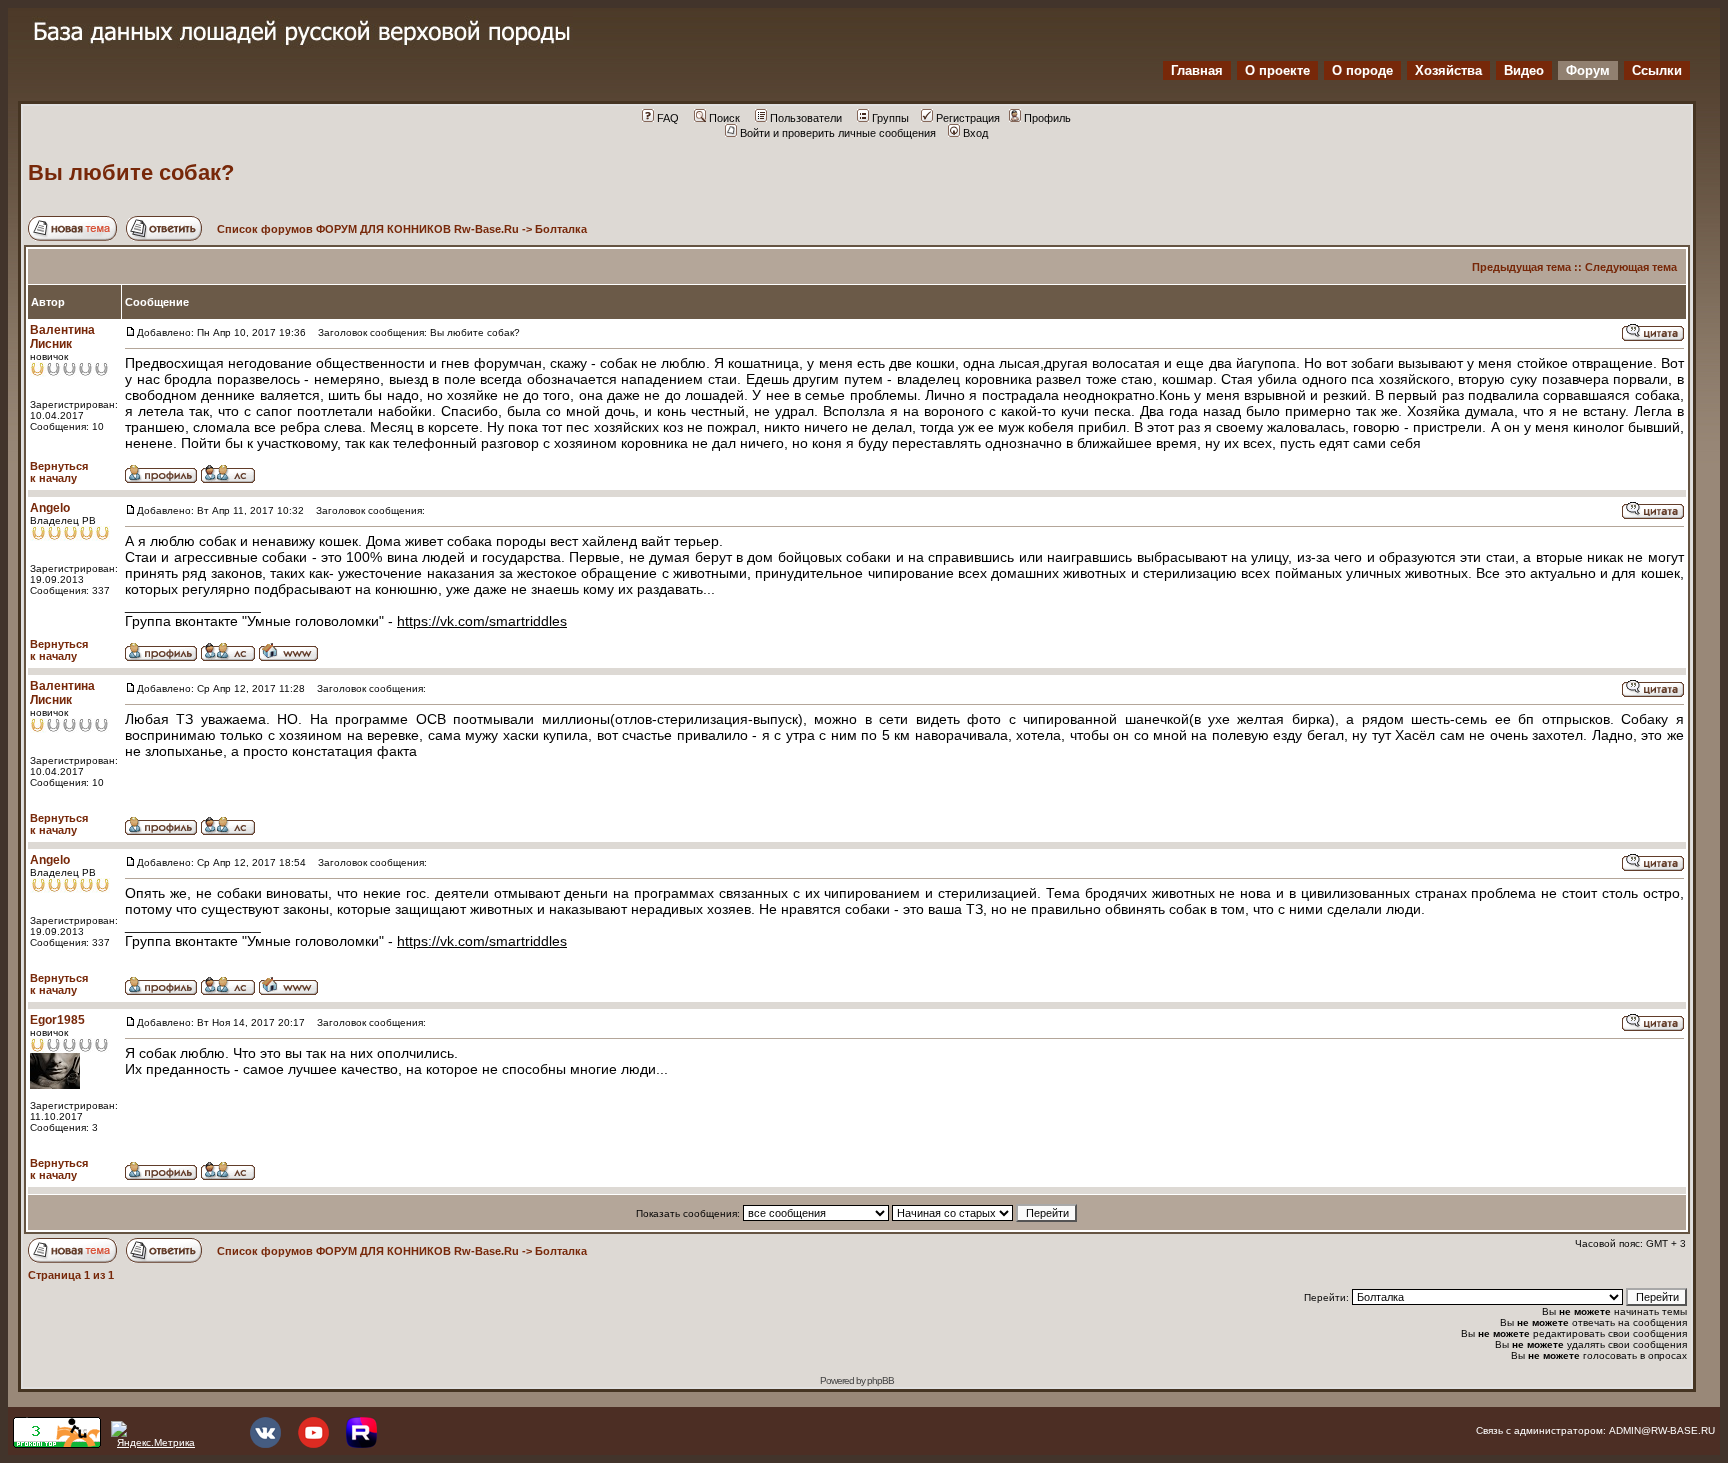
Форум (1588, 70)
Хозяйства (1448, 70)
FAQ (668, 118)
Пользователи (806, 118)
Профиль (1047, 118)
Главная (1197, 70)
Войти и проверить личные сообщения (838, 133)
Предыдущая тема (1521, 267)
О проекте (1277, 70)
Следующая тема (1631, 267)
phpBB (880, 1380)
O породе (1362, 70)
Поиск (724, 118)
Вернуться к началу (59, 472)
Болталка (561, 229)
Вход (975, 133)
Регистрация (968, 118)
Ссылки (1657, 70)
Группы (890, 118)
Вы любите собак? (131, 172)
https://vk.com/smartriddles (482, 621)
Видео (1524, 70)
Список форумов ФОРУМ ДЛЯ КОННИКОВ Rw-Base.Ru (368, 229)
